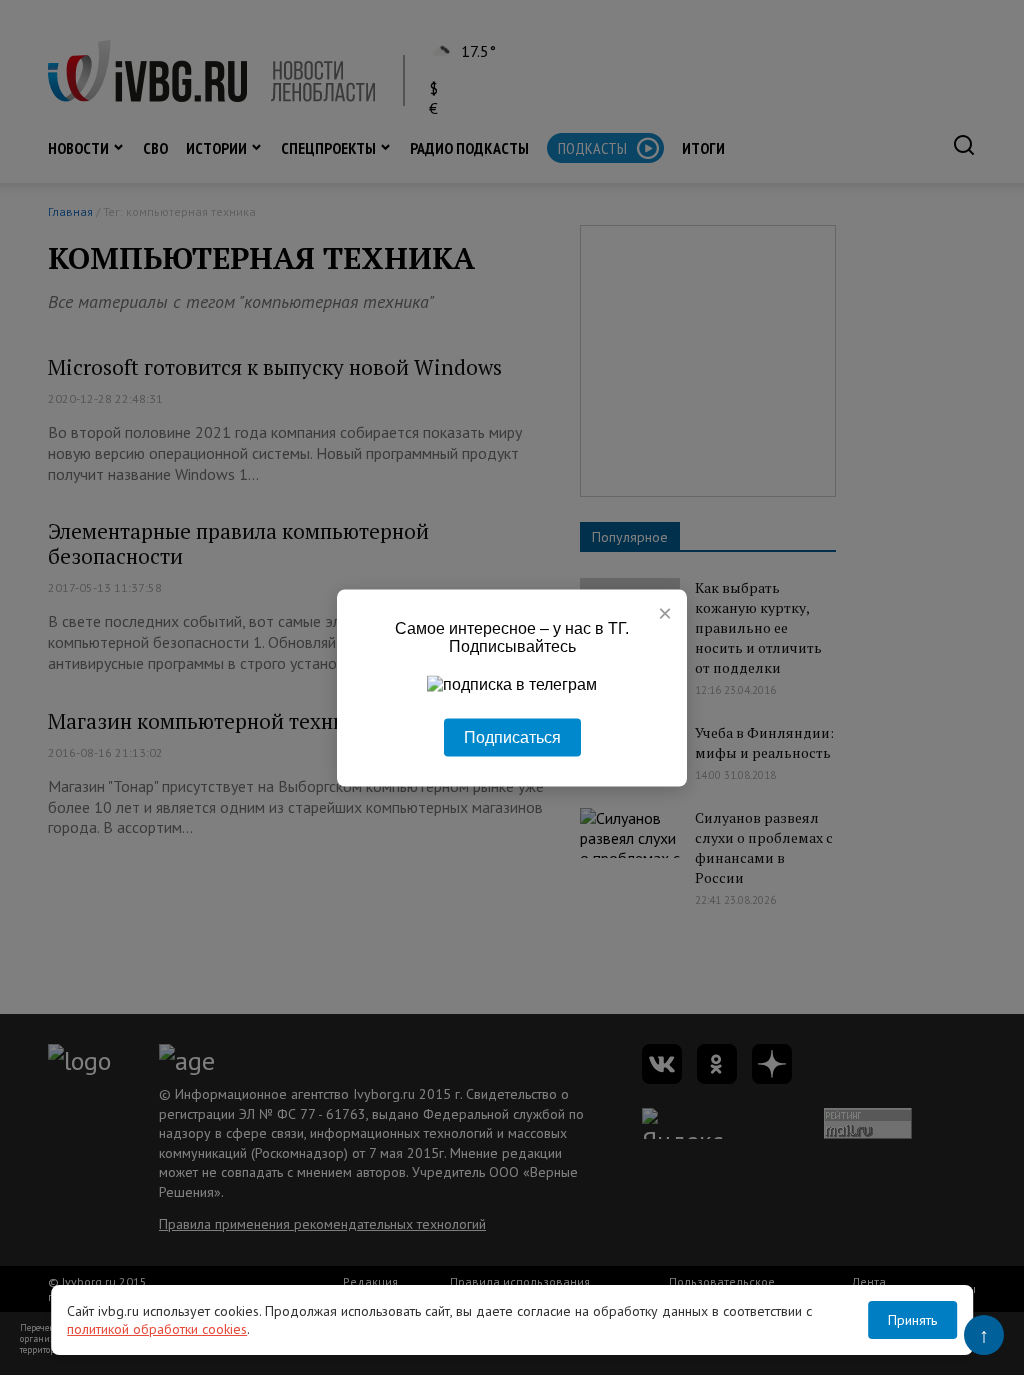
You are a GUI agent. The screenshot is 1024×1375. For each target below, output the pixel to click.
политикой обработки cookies (157, 1329)
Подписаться (512, 736)
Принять (912, 1320)
